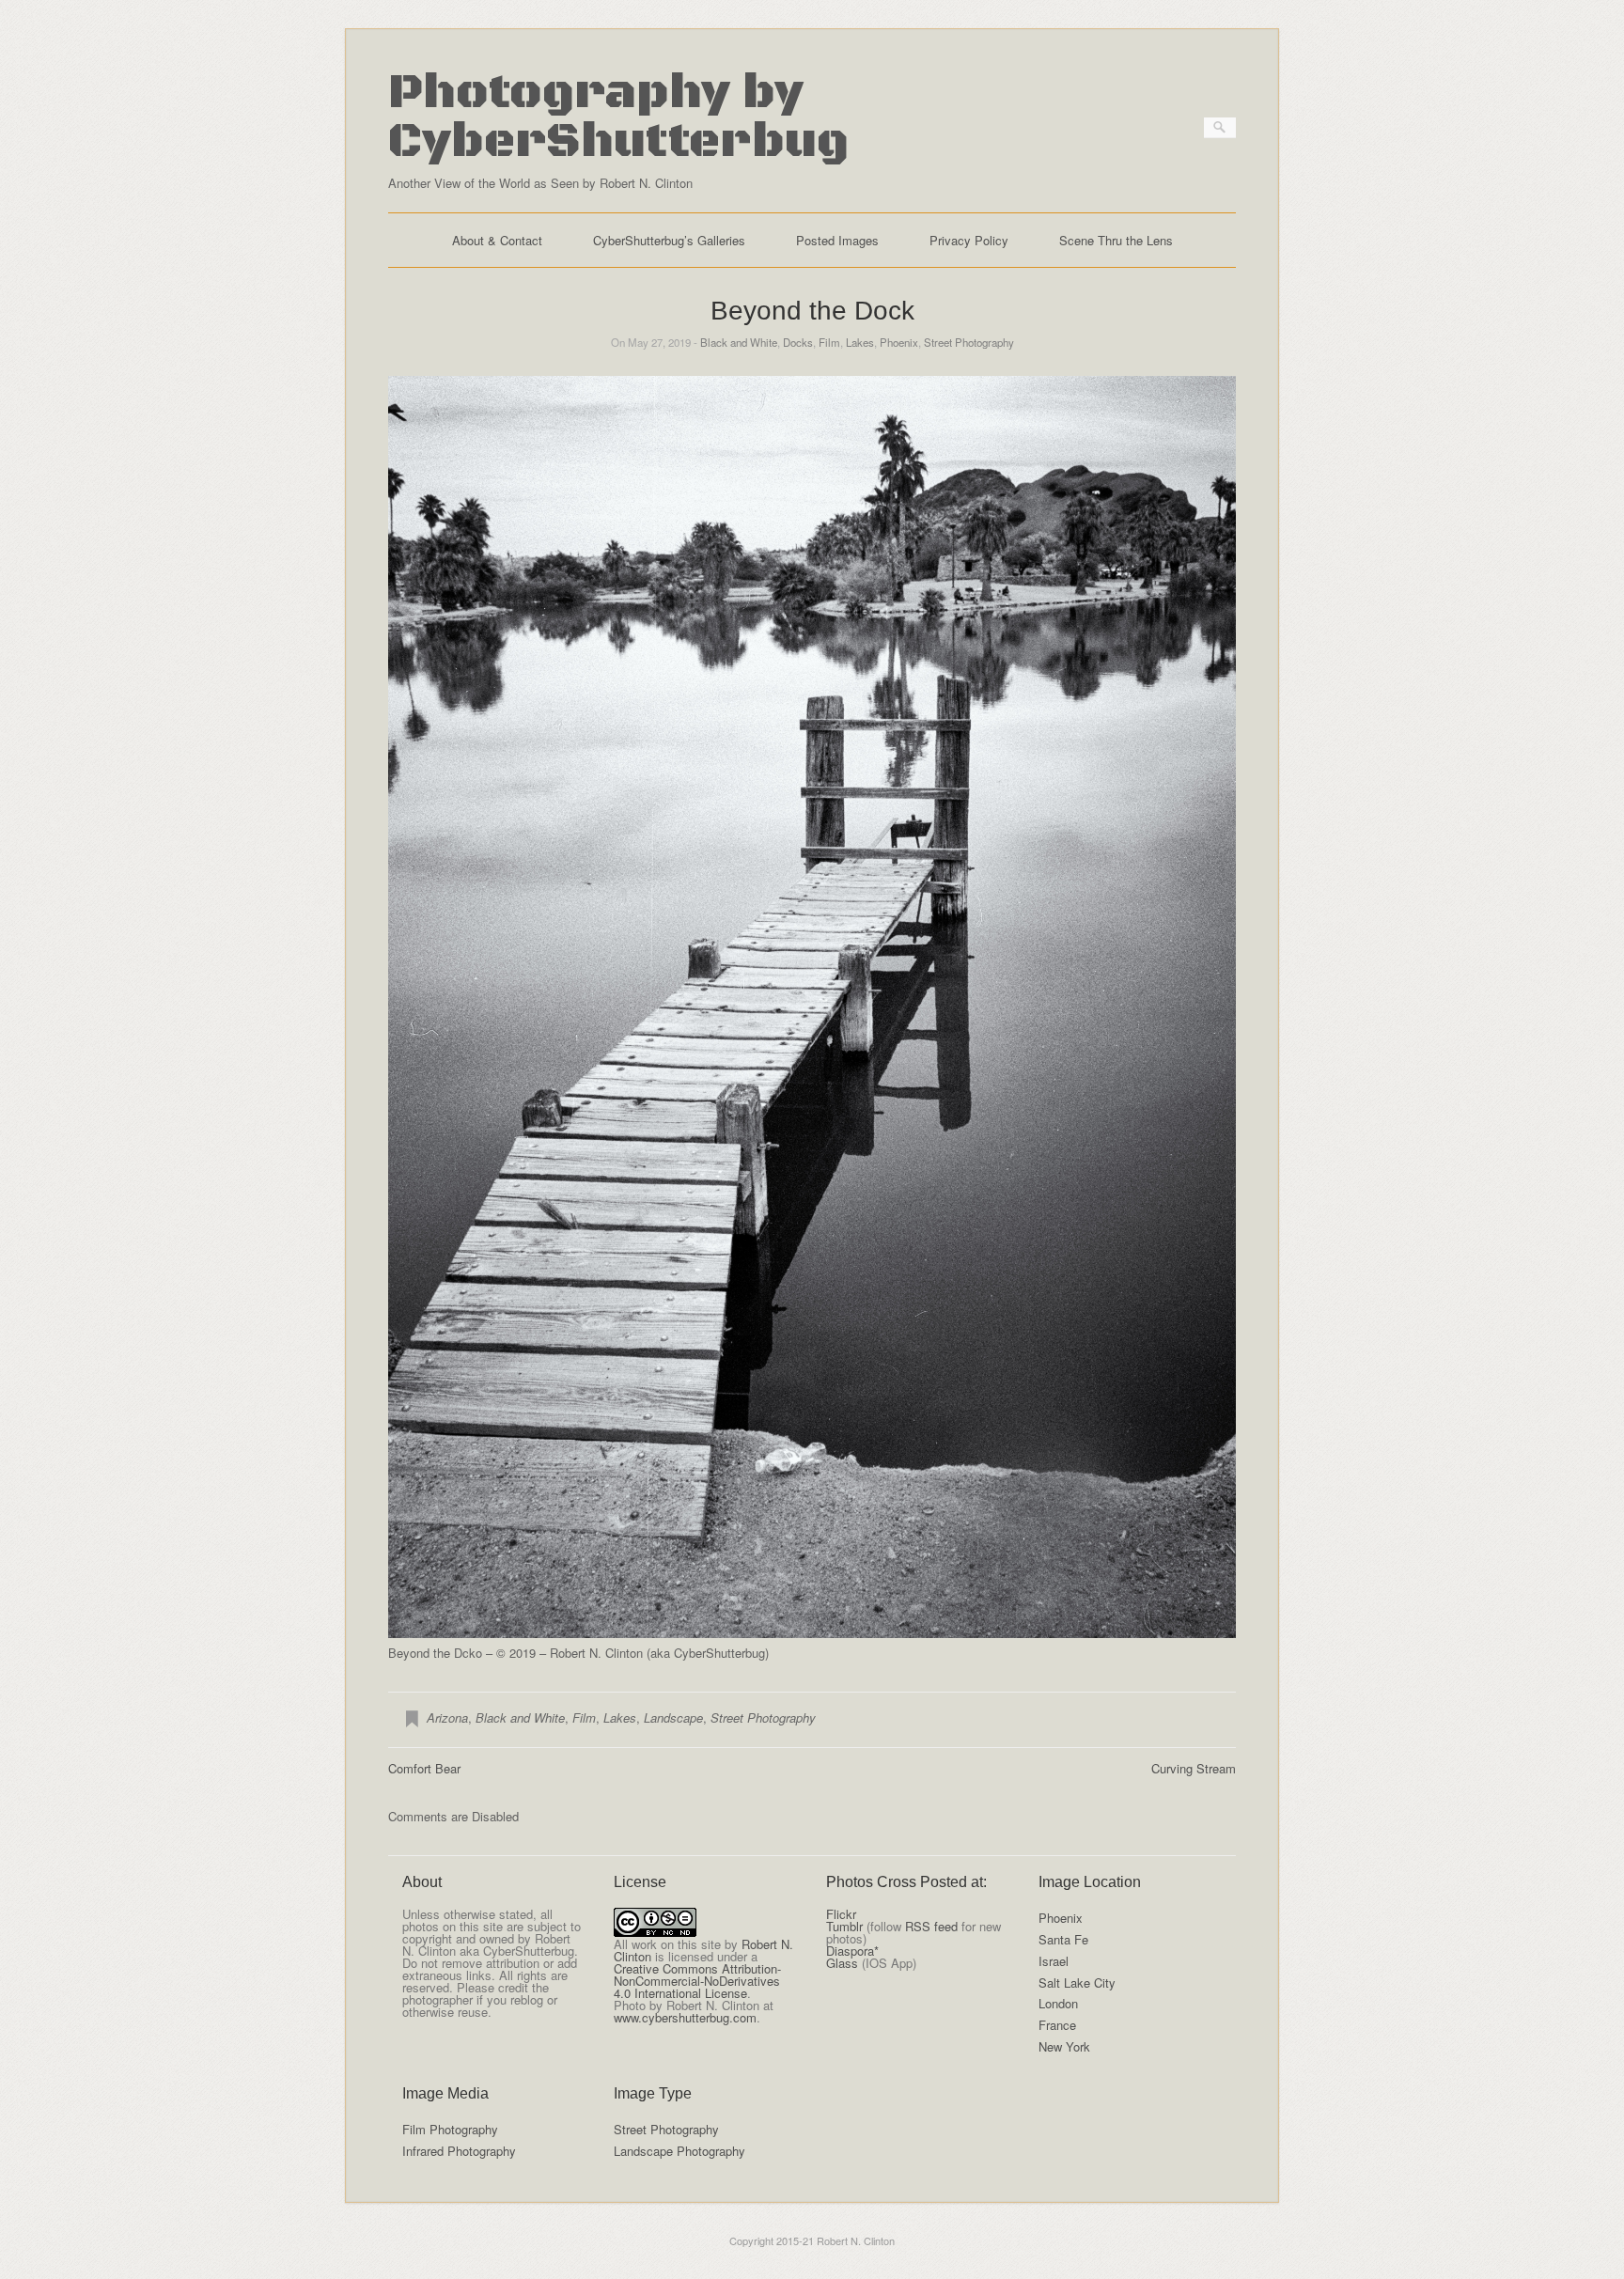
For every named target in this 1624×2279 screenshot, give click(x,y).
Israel (1054, 1961)
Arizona (447, 1717)
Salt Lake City (1077, 1982)
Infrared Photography (459, 2151)
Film (829, 342)
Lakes (860, 342)
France (1057, 2025)
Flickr (841, 1914)
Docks (798, 342)
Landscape (673, 1717)
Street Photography (969, 342)
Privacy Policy (969, 240)
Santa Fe (1063, 1939)
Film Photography (450, 2129)
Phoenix (899, 342)
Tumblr (844, 1926)
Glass (842, 1963)
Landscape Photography (679, 2151)
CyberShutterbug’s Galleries (669, 240)
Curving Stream (1194, 1768)
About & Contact (497, 240)
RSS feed (931, 1926)
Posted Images (837, 240)
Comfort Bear (424, 1768)
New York (1064, 2046)
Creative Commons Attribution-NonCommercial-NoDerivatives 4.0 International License (697, 1981)
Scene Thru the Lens (1116, 240)
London (1058, 2003)
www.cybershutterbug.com (685, 2017)
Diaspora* (852, 1951)
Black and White (739, 342)
